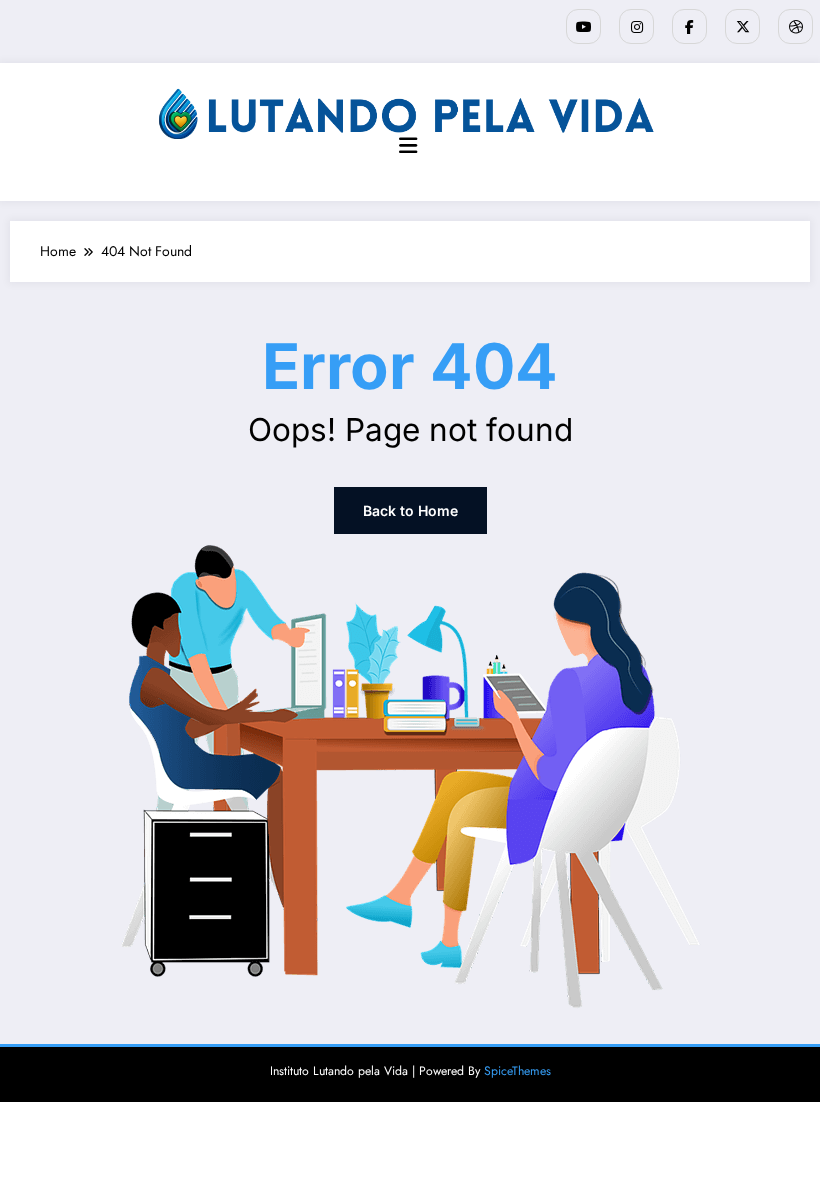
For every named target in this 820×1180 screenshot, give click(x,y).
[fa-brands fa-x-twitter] (742, 26)
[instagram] (636, 26)
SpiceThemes (517, 1071)
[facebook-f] (689, 26)
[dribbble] (795, 26)
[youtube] (583, 26)
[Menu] (408, 146)
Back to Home (410, 510)
